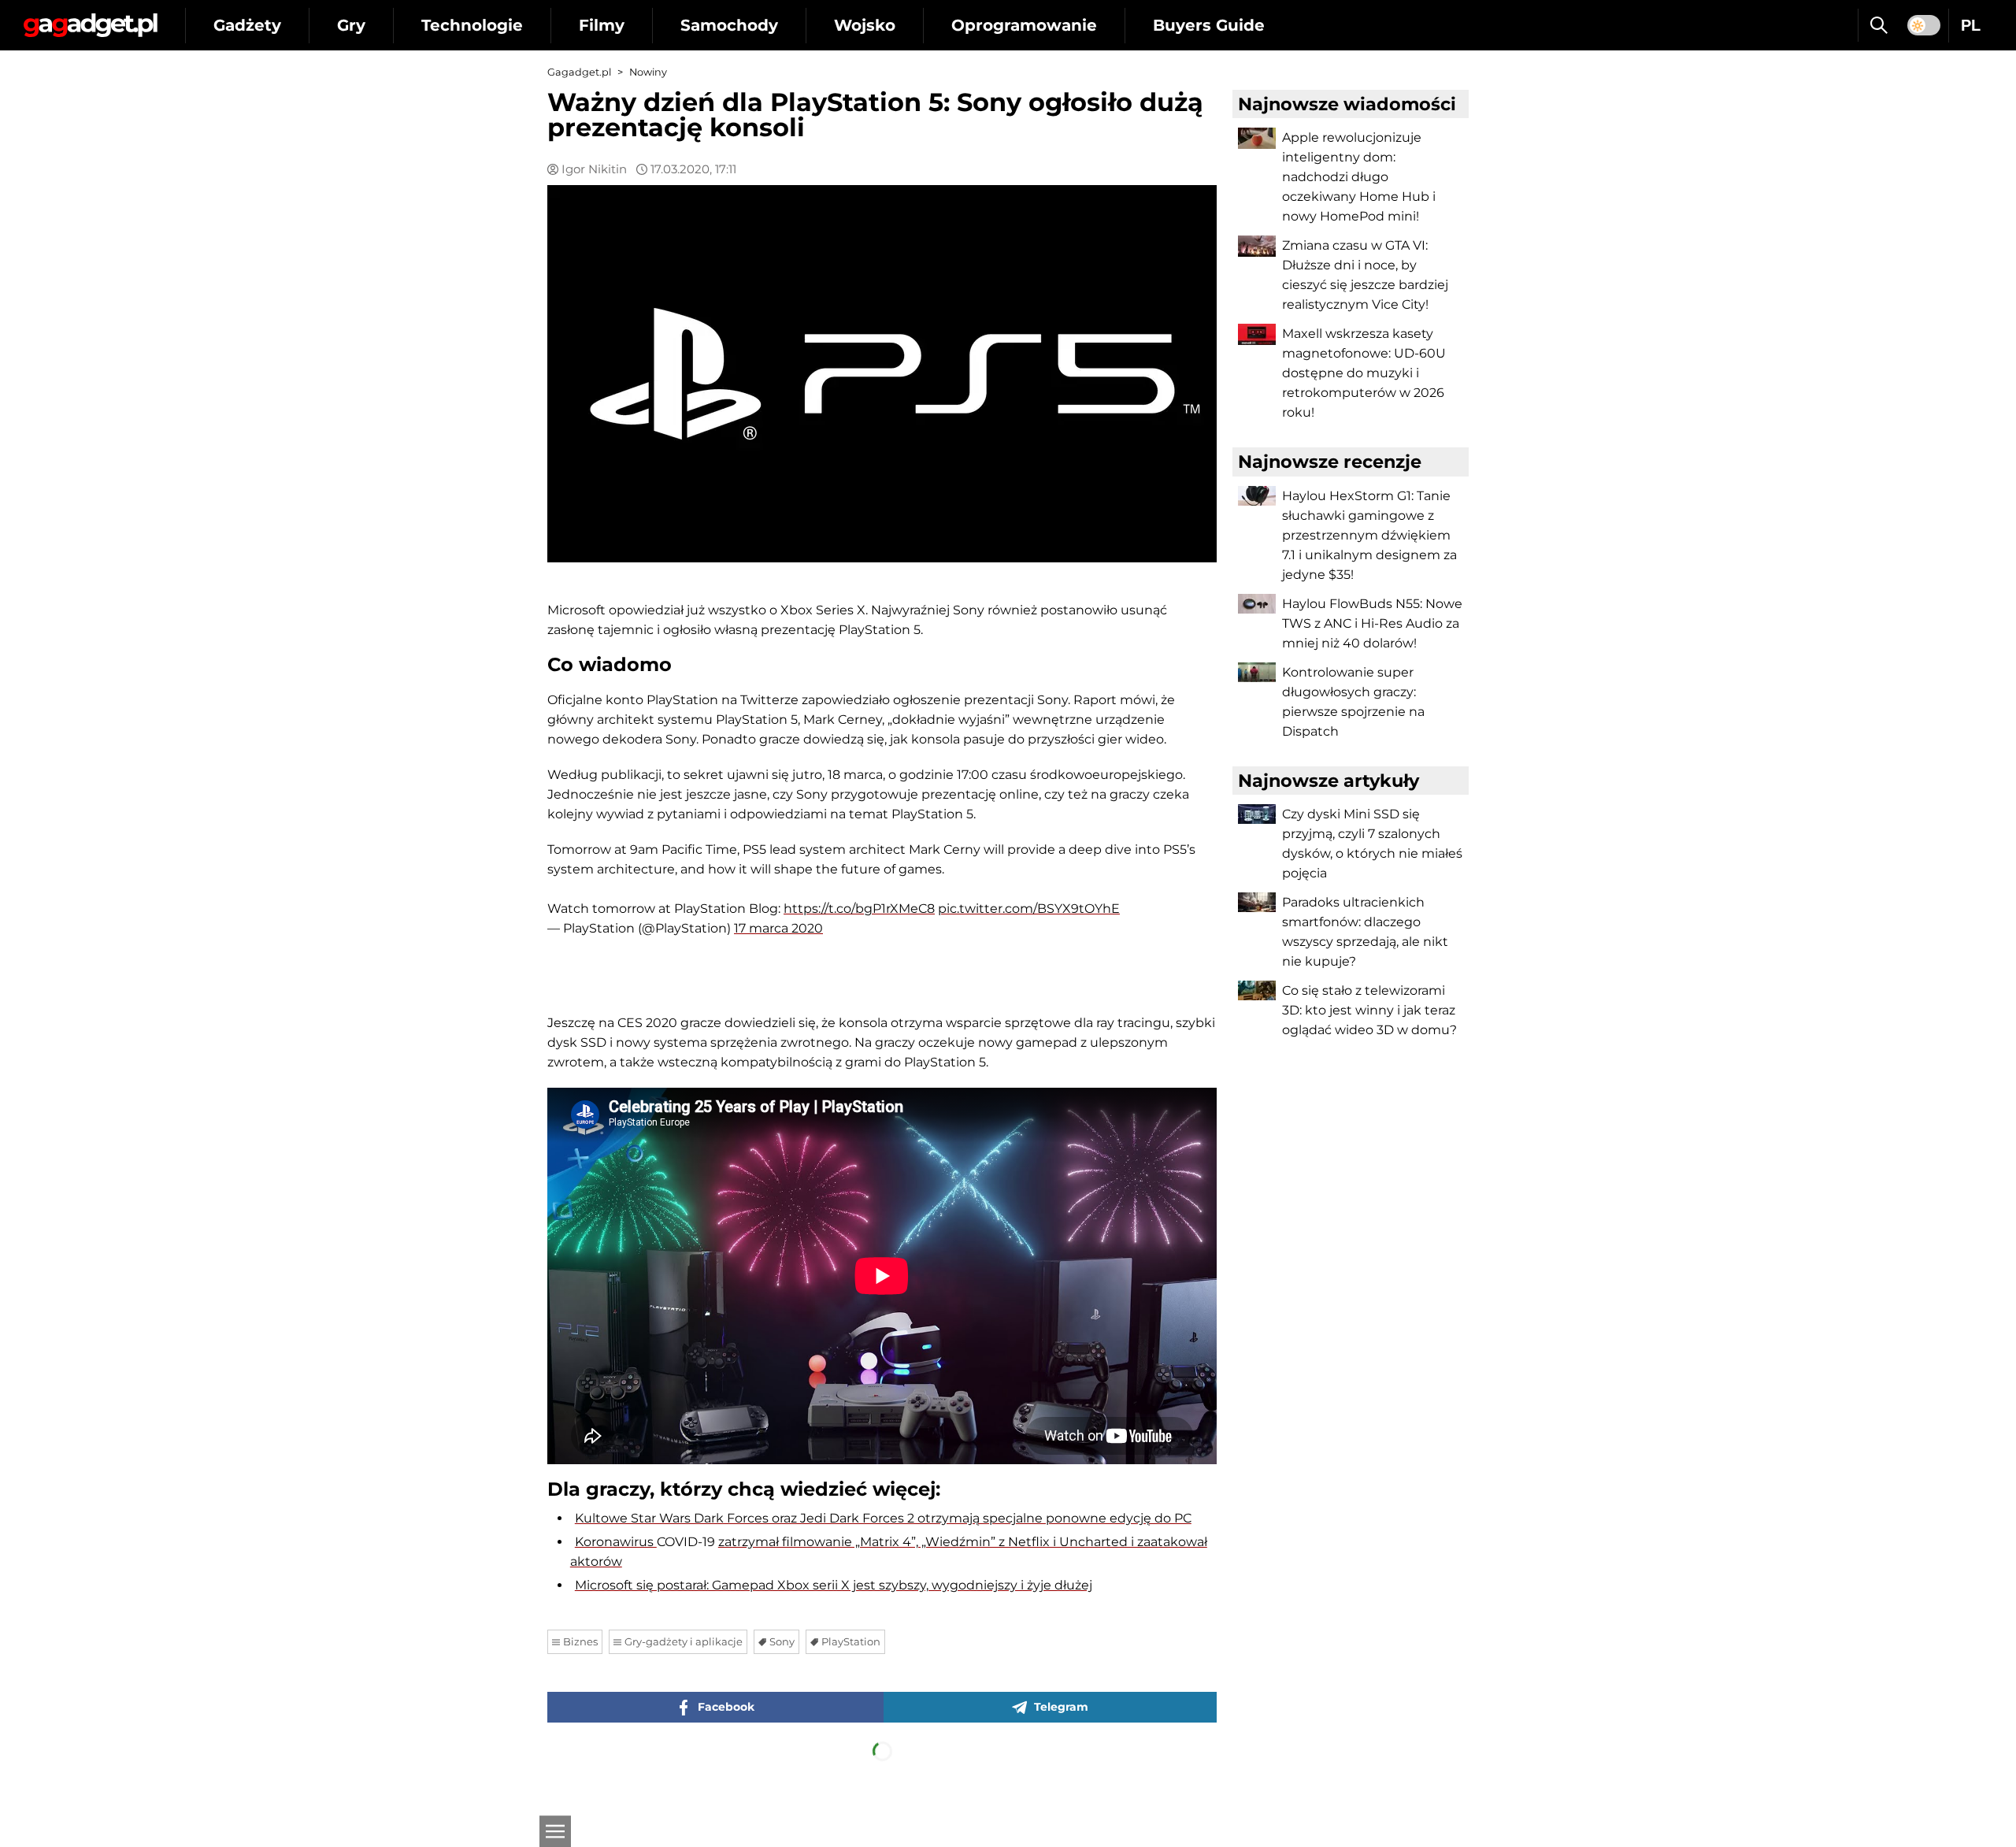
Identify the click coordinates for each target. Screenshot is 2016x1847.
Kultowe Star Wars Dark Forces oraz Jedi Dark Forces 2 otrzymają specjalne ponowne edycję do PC (883, 1518)
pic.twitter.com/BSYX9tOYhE (1029, 909)
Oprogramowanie (1024, 25)
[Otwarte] (555, 1831)
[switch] (1924, 25)
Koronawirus (616, 1542)
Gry (351, 25)
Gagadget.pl (579, 72)
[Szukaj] (1879, 25)
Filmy (602, 25)
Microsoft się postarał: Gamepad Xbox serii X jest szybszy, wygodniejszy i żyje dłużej (834, 1585)
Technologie (472, 25)
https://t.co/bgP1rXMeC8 (859, 909)
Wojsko (865, 25)
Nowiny (648, 72)
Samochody (729, 25)
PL (1971, 25)
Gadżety (247, 25)
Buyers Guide (1209, 25)
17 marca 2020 (778, 928)
